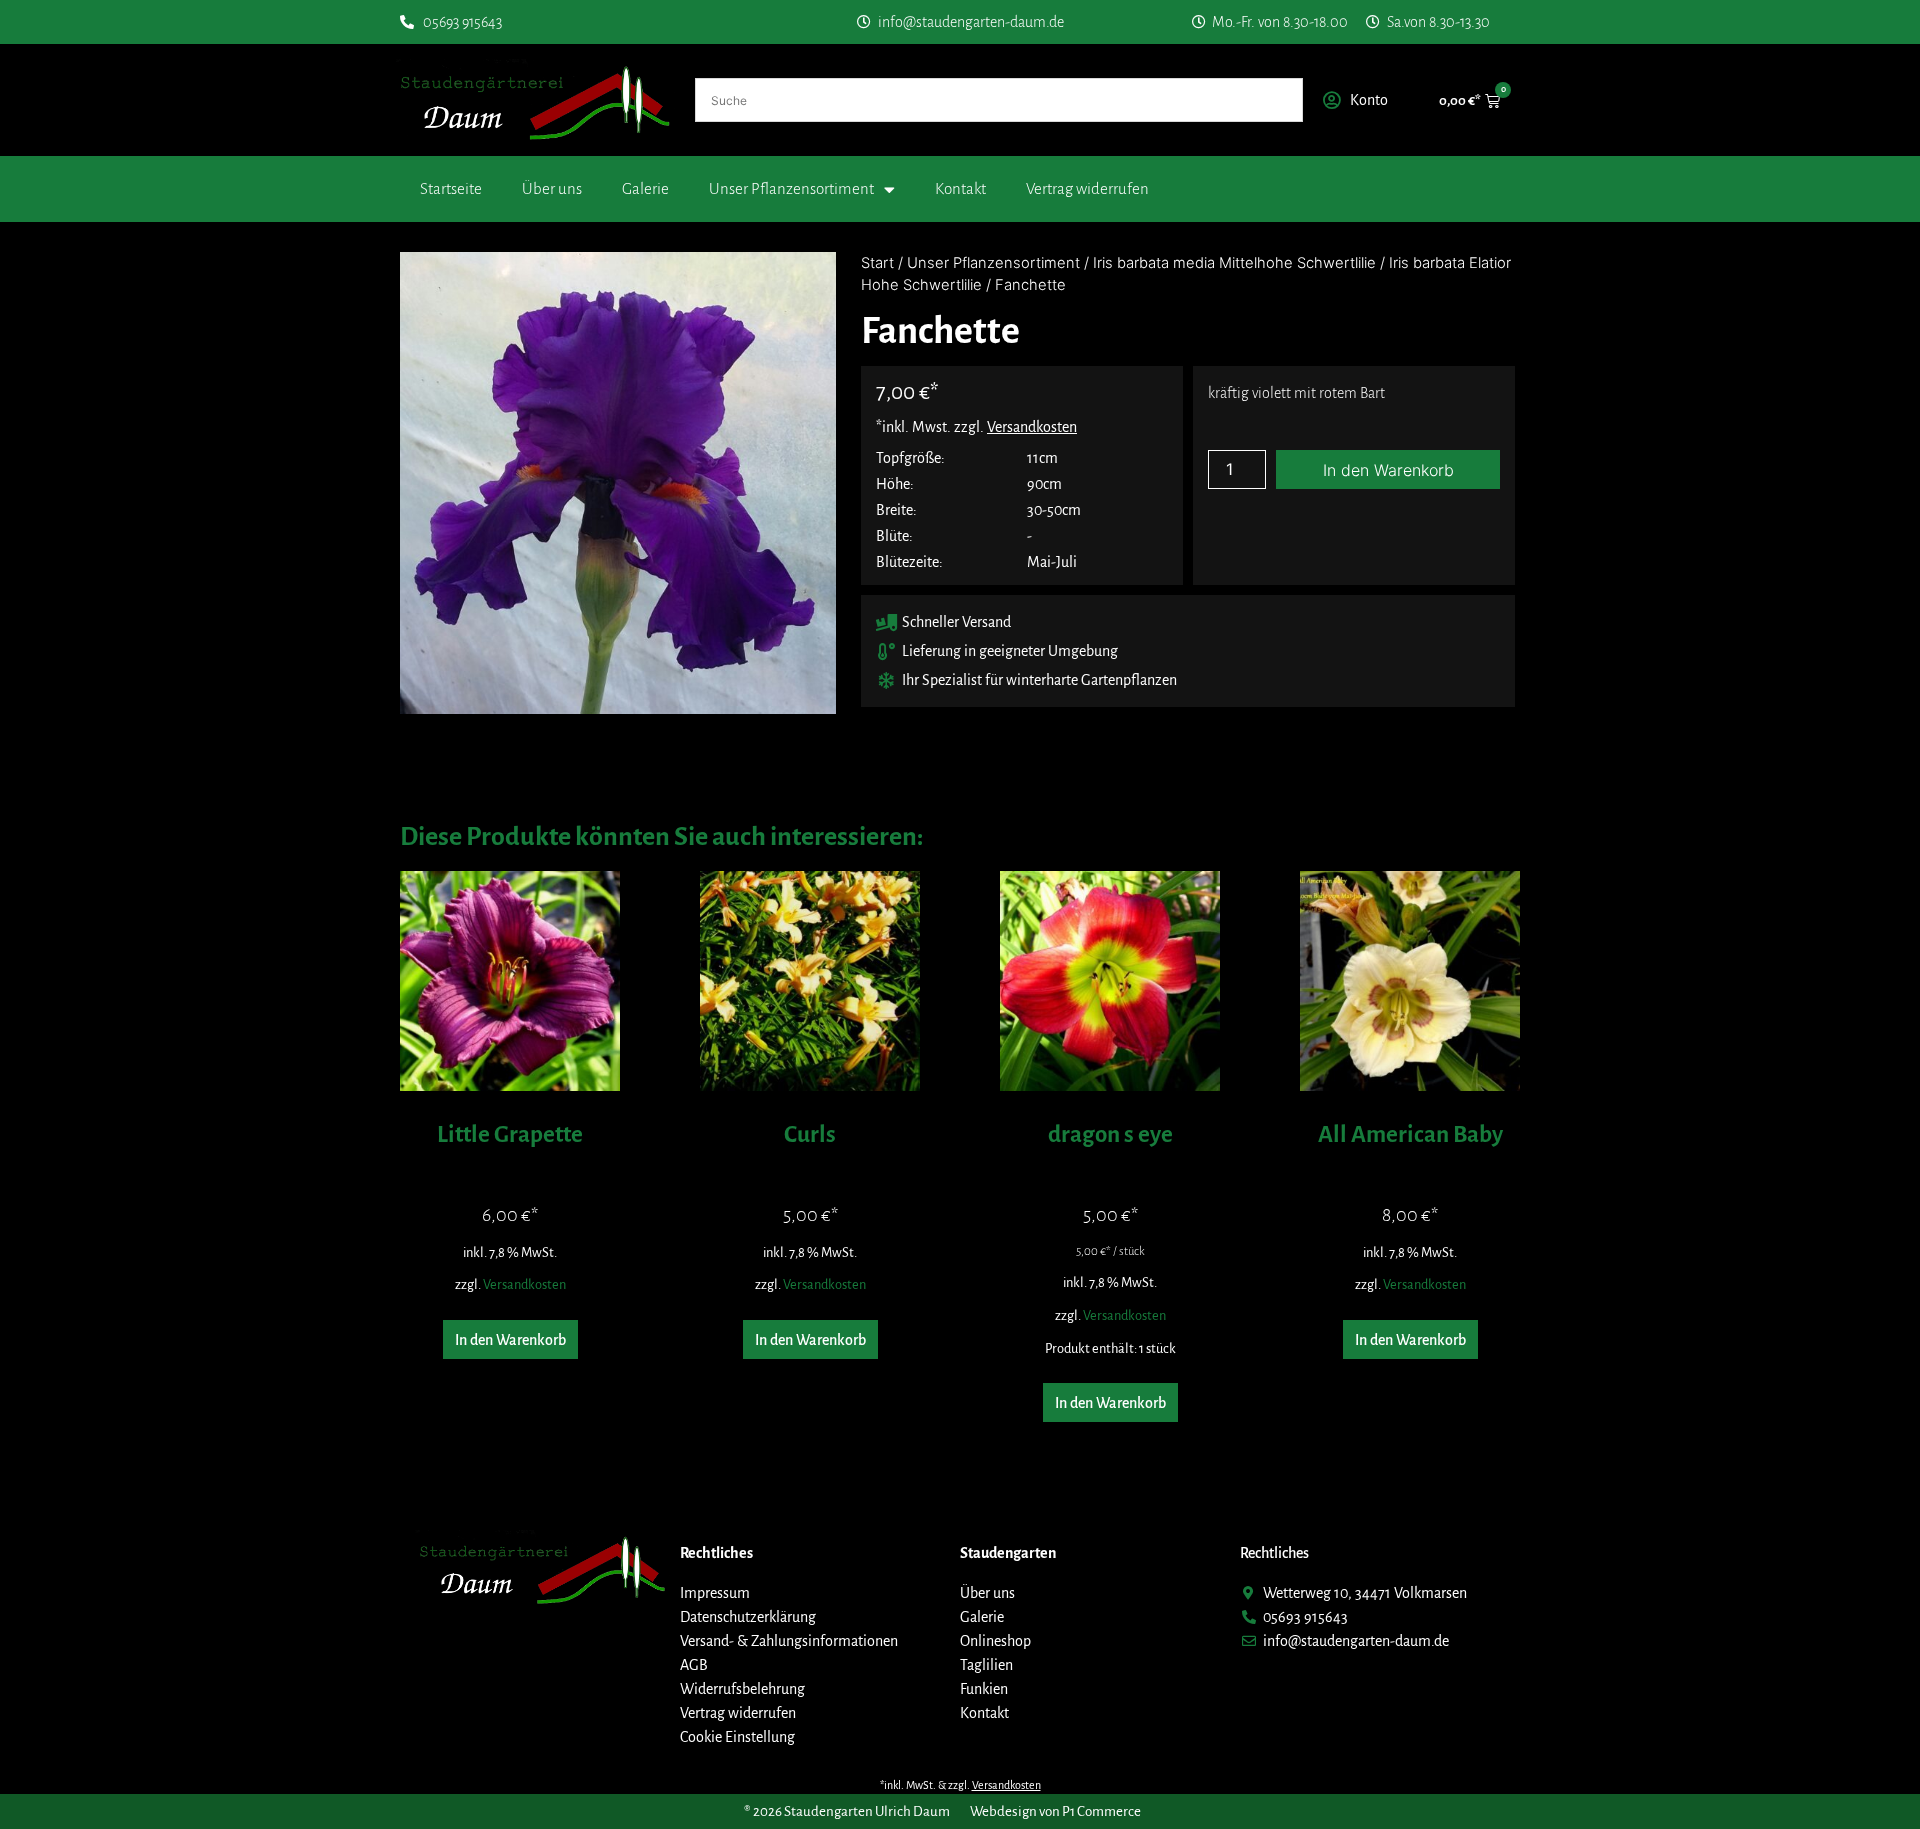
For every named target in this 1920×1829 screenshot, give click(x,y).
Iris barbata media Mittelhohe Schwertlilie (1234, 263)
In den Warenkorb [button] (510, 1340)
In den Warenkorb (1388, 470)
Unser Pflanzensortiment (791, 188)
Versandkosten (524, 1284)
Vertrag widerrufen (1087, 188)
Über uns (552, 188)
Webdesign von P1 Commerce (1055, 1811)
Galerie (645, 188)
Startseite (451, 188)
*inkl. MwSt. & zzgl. (960, 1785)
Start (877, 263)
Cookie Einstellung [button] (737, 1737)
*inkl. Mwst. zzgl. (976, 427)
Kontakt (960, 188)
